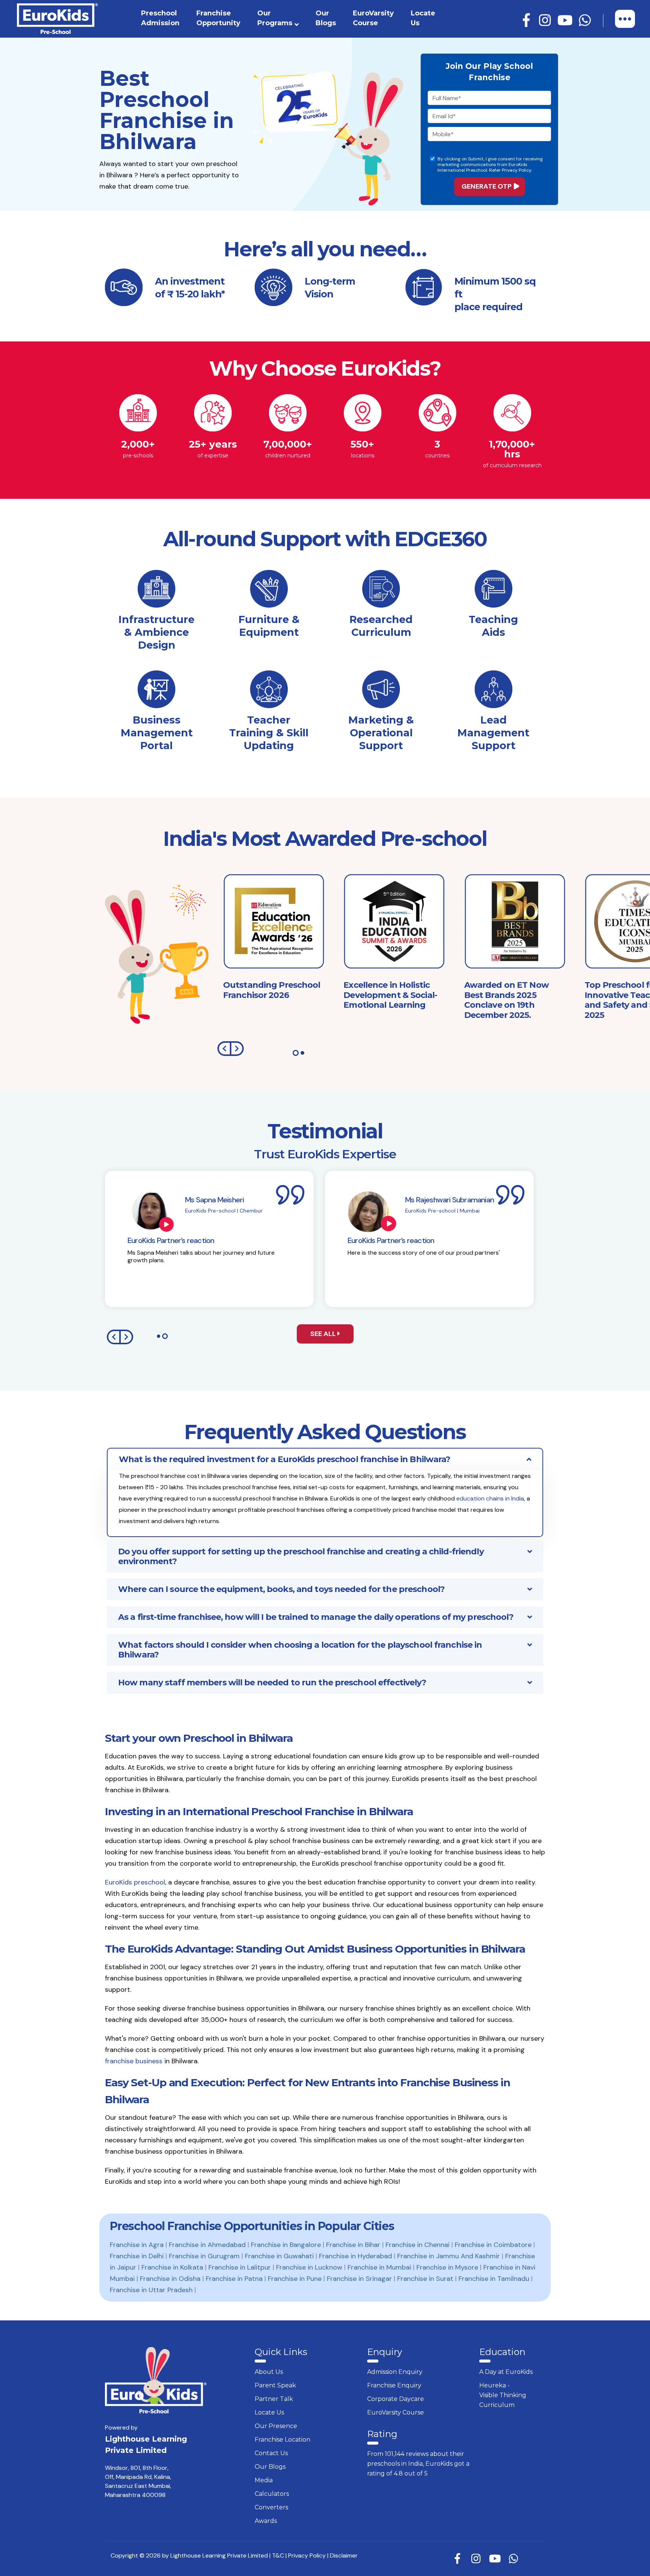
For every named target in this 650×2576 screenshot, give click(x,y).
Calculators (272, 2494)
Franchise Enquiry (394, 2385)
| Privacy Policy (306, 2555)
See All (324, 1334)
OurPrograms (275, 18)
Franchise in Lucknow (309, 2267)
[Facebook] (527, 21)
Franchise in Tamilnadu (494, 2279)
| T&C (277, 2555)
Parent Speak (275, 2385)
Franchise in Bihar (353, 2245)
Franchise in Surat (425, 2279)
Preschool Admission (160, 18)
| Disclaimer (342, 2555)
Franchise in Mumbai (379, 2267)
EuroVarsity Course (373, 18)
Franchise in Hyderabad (355, 2256)
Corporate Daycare (396, 2399)
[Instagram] (546, 21)
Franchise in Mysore (447, 2267)
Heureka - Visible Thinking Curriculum (503, 2395)
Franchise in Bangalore (286, 2245)
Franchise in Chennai (418, 2245)
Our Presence (276, 2426)
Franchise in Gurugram (204, 2256)
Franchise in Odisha (170, 2279)
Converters (271, 2507)
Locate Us (423, 18)
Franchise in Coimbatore (493, 2245)
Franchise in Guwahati (279, 2256)
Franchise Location (282, 2440)
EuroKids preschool (135, 1882)
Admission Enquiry (395, 2372)
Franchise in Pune (295, 2279)
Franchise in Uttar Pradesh (151, 2290)
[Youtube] (566, 21)
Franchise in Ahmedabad (207, 2245)
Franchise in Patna (234, 2279)
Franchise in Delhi (137, 2256)
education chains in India (490, 1498)
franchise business (134, 2061)
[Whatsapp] (586, 21)
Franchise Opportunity (218, 18)
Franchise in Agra (137, 2245)
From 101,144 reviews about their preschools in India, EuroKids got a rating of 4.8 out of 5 (418, 2464)
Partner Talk (274, 2399)
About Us (269, 2372)
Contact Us (271, 2453)
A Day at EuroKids (506, 2372)
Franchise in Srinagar (359, 2279)
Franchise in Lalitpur (240, 2267)
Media (264, 2480)
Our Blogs (326, 18)
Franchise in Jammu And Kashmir (449, 2256)
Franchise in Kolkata (172, 2267)
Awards (266, 2521)
